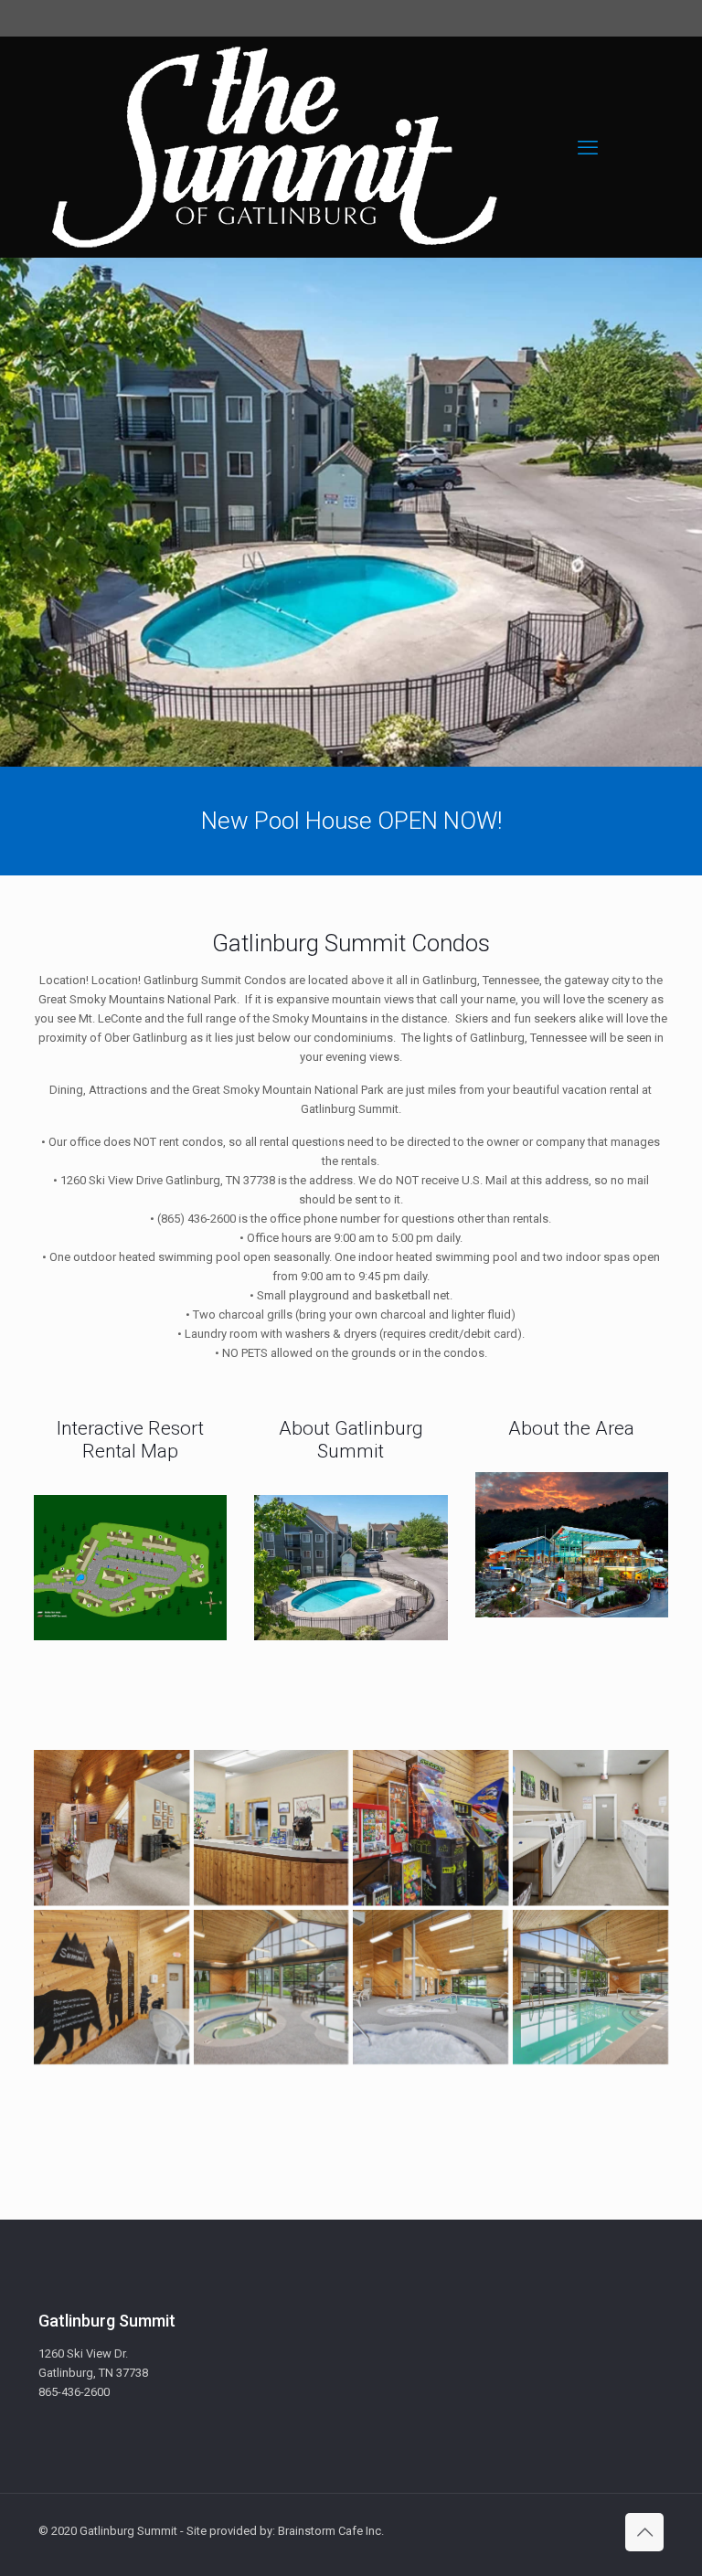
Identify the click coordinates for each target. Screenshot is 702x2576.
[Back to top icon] (644, 2532)
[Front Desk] (271, 1828)
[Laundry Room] (590, 1828)
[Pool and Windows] (590, 1988)
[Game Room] (431, 1828)
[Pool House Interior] (271, 1988)
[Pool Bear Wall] (112, 1988)
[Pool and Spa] (431, 1988)
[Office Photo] (112, 1828)
